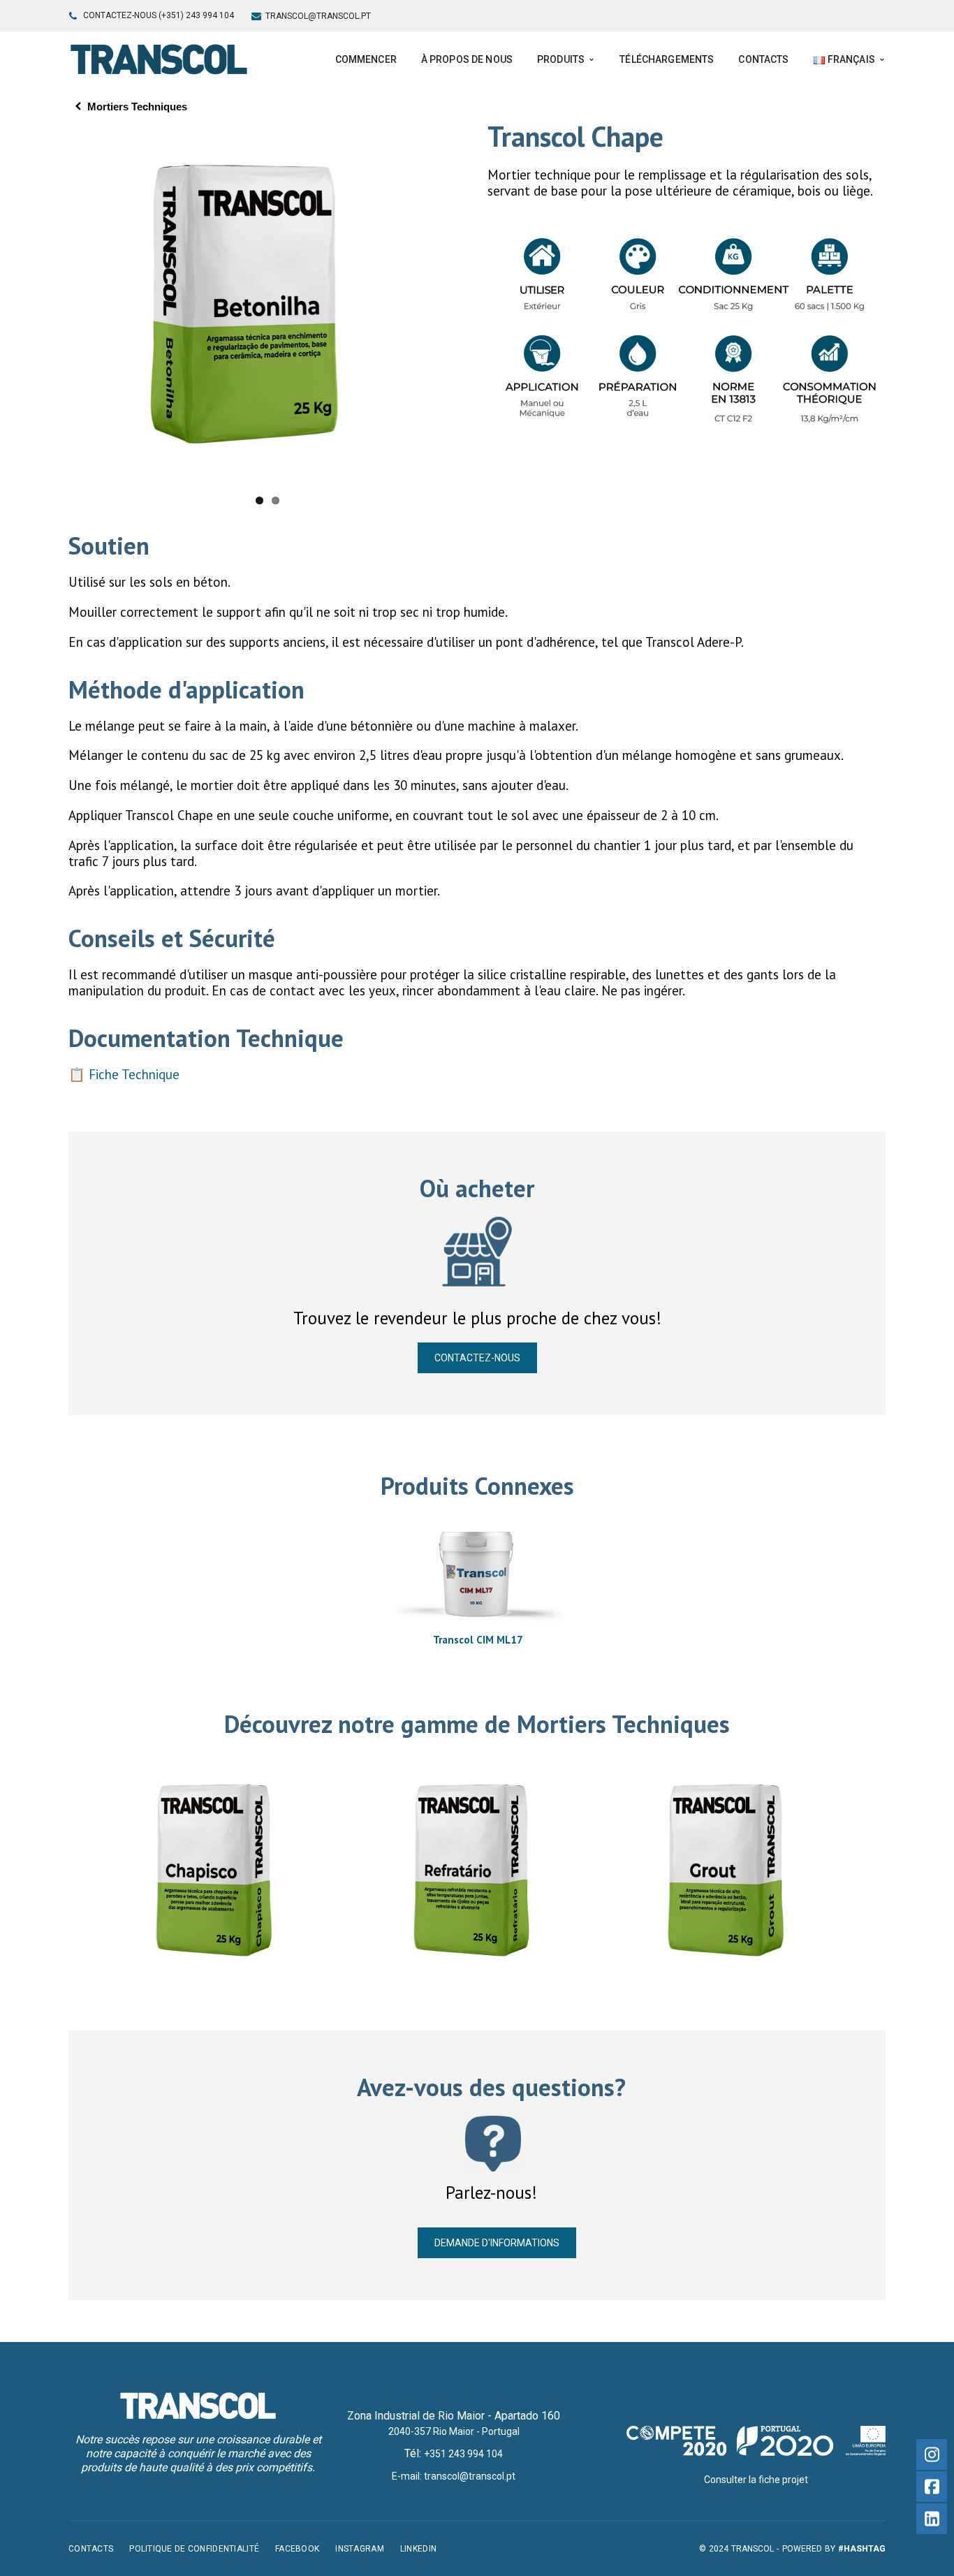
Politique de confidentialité (194, 2549)
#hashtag (862, 2549)
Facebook (297, 2549)
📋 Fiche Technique (124, 1074)
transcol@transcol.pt (318, 16)
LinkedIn (418, 2549)
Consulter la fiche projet (756, 2480)
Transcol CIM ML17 (478, 1640)
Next (485, 305)
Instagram (360, 2549)
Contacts (91, 2549)
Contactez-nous (477, 1358)
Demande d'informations (497, 2243)
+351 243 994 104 (463, 2454)
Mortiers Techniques (137, 107)
